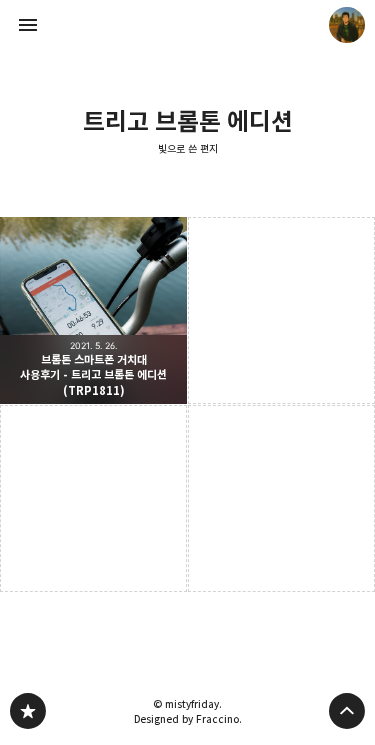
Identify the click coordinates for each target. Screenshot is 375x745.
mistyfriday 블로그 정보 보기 (347, 25)
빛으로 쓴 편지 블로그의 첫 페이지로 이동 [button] (188, 25)
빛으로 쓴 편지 (188, 149)
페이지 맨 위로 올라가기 (347, 711)
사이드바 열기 (28, 25)
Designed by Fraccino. (188, 719)
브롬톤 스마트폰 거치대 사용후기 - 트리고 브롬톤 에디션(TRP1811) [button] (93, 310)
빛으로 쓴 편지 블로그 (28, 711)
